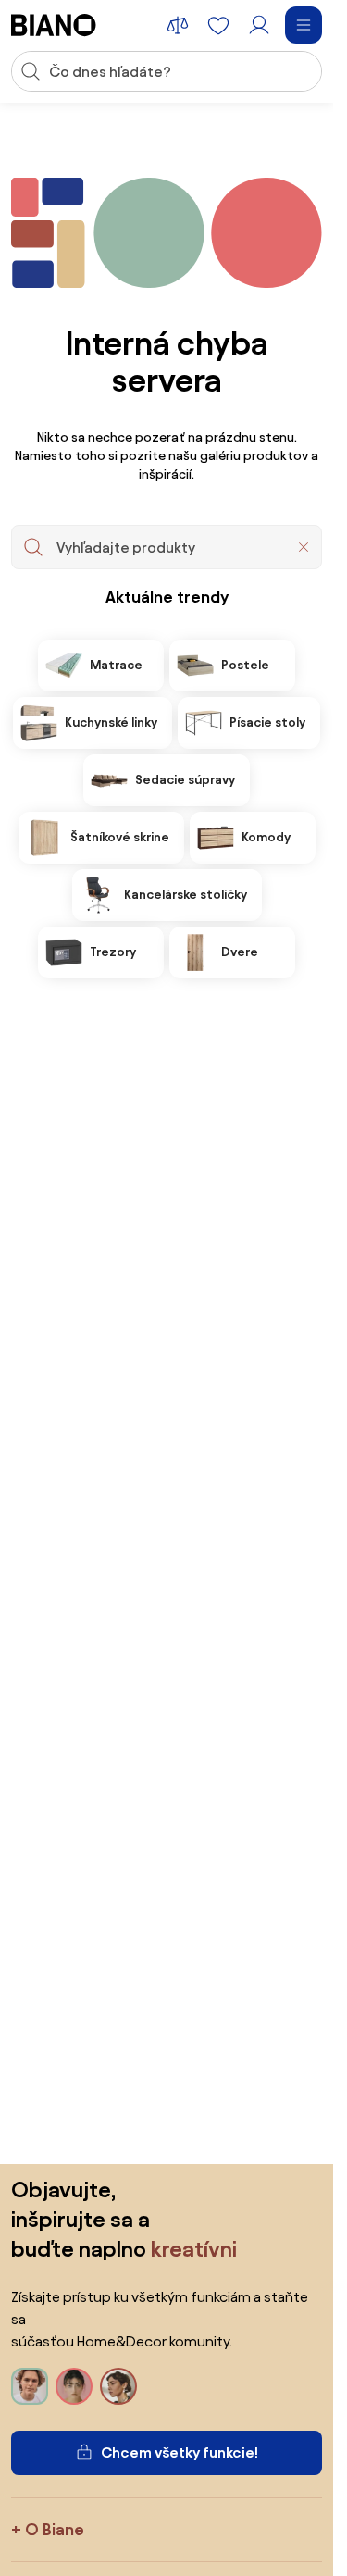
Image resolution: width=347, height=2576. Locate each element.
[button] (304, 547)
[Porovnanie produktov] (178, 25)
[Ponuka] (304, 25)
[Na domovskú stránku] (54, 25)
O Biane (55, 2529)
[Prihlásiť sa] (259, 25)
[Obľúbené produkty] (218, 25)
